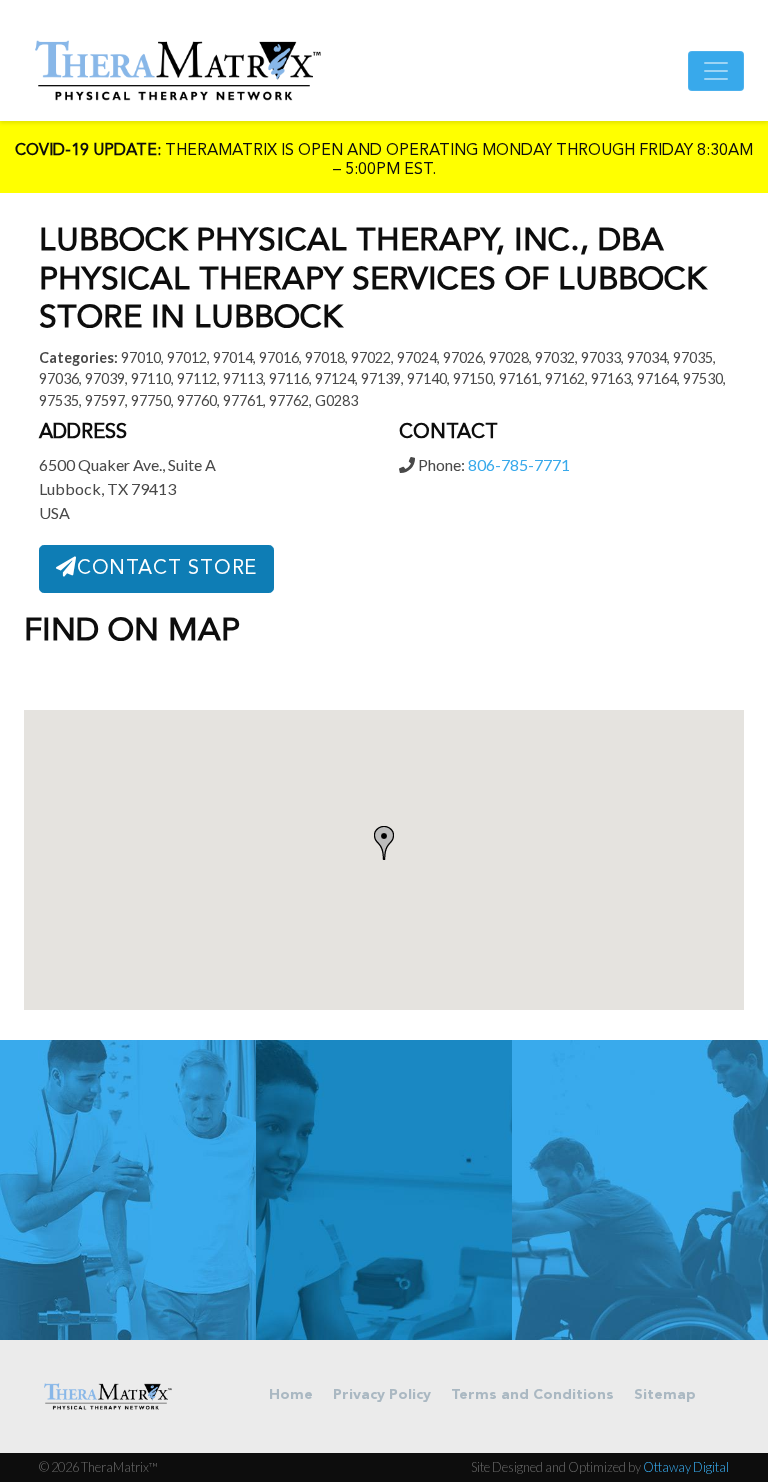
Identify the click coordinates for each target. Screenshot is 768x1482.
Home (291, 1395)
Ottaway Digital (686, 1467)
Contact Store (167, 569)
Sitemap (665, 1395)
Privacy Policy (382, 1395)
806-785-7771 (519, 464)
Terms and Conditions (532, 1395)
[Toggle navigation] (716, 71)
